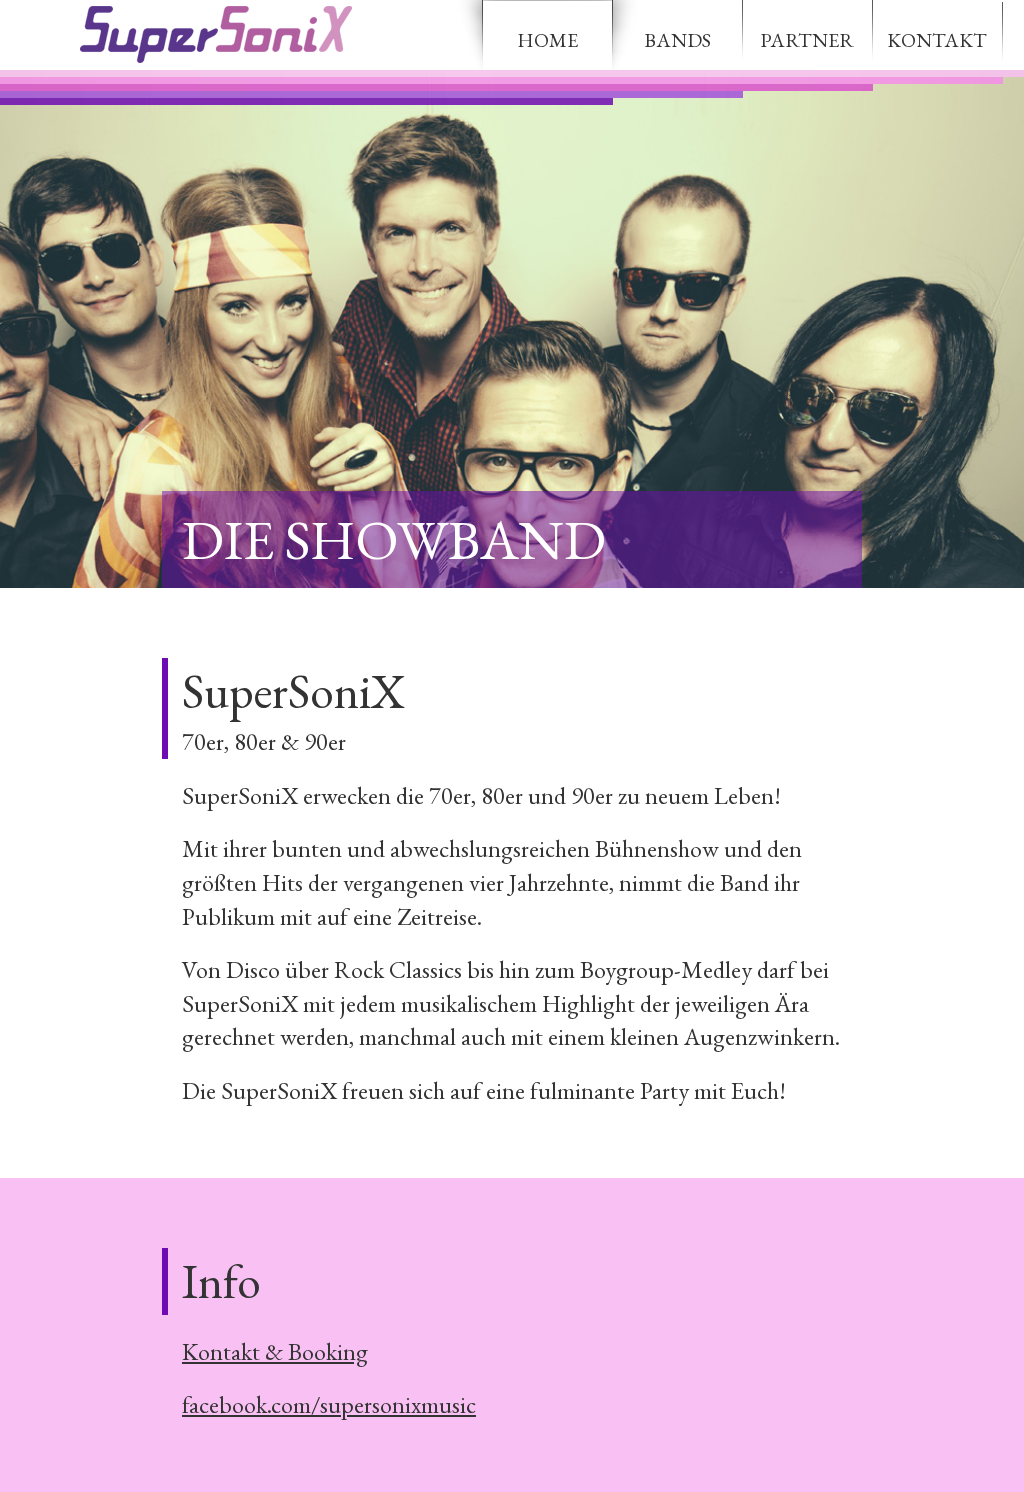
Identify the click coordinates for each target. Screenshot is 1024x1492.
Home (547, 40)
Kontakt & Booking (275, 1351)
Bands (677, 40)
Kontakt (937, 40)
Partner (807, 40)
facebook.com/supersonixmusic (329, 1404)
